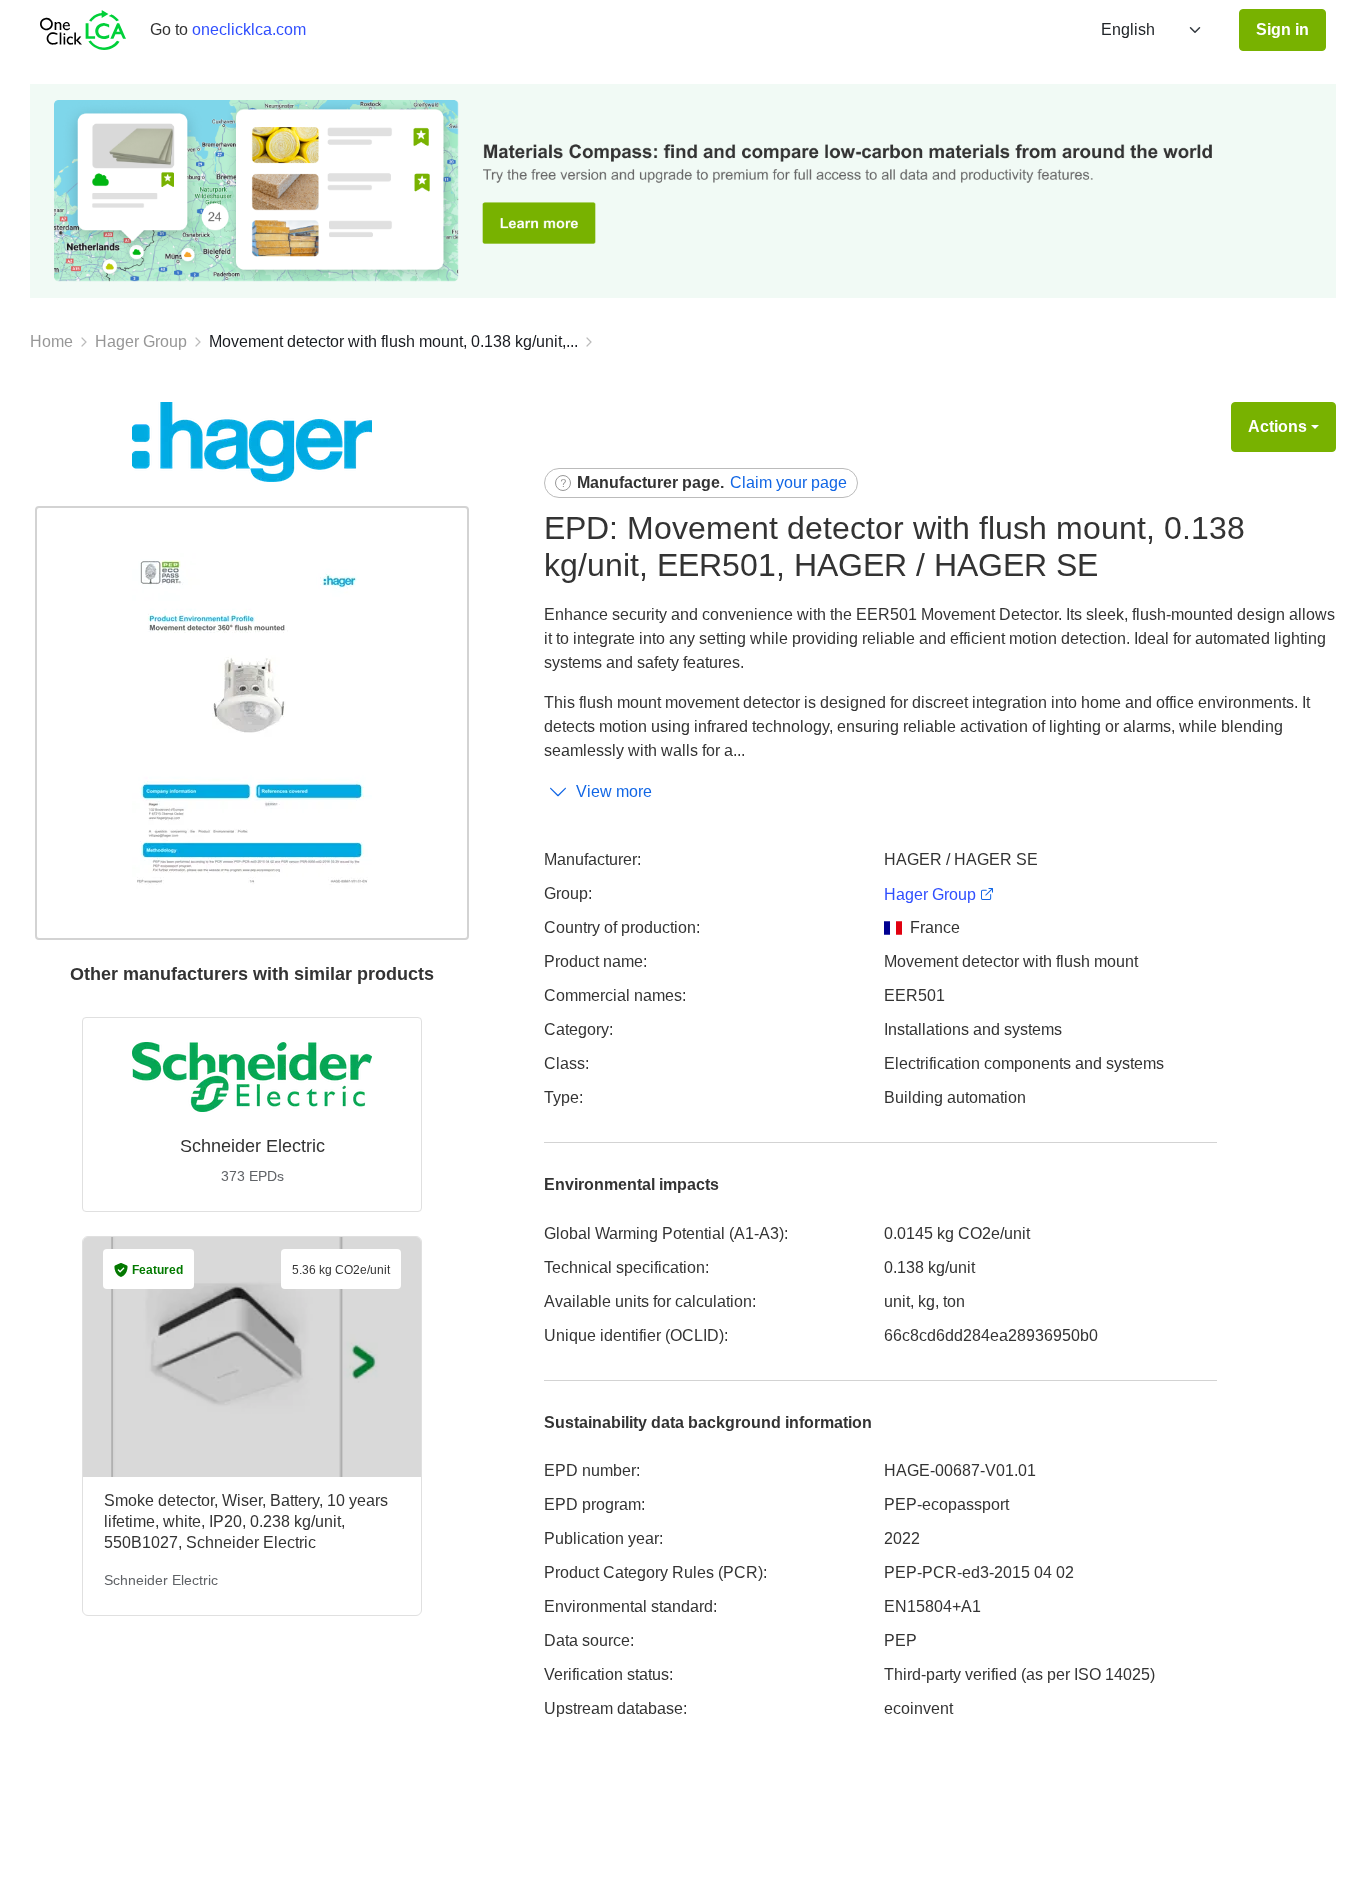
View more (614, 791)
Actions (1277, 426)
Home (51, 341)
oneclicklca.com (249, 29)
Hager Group (141, 341)
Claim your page (788, 482)
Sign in (1282, 29)
